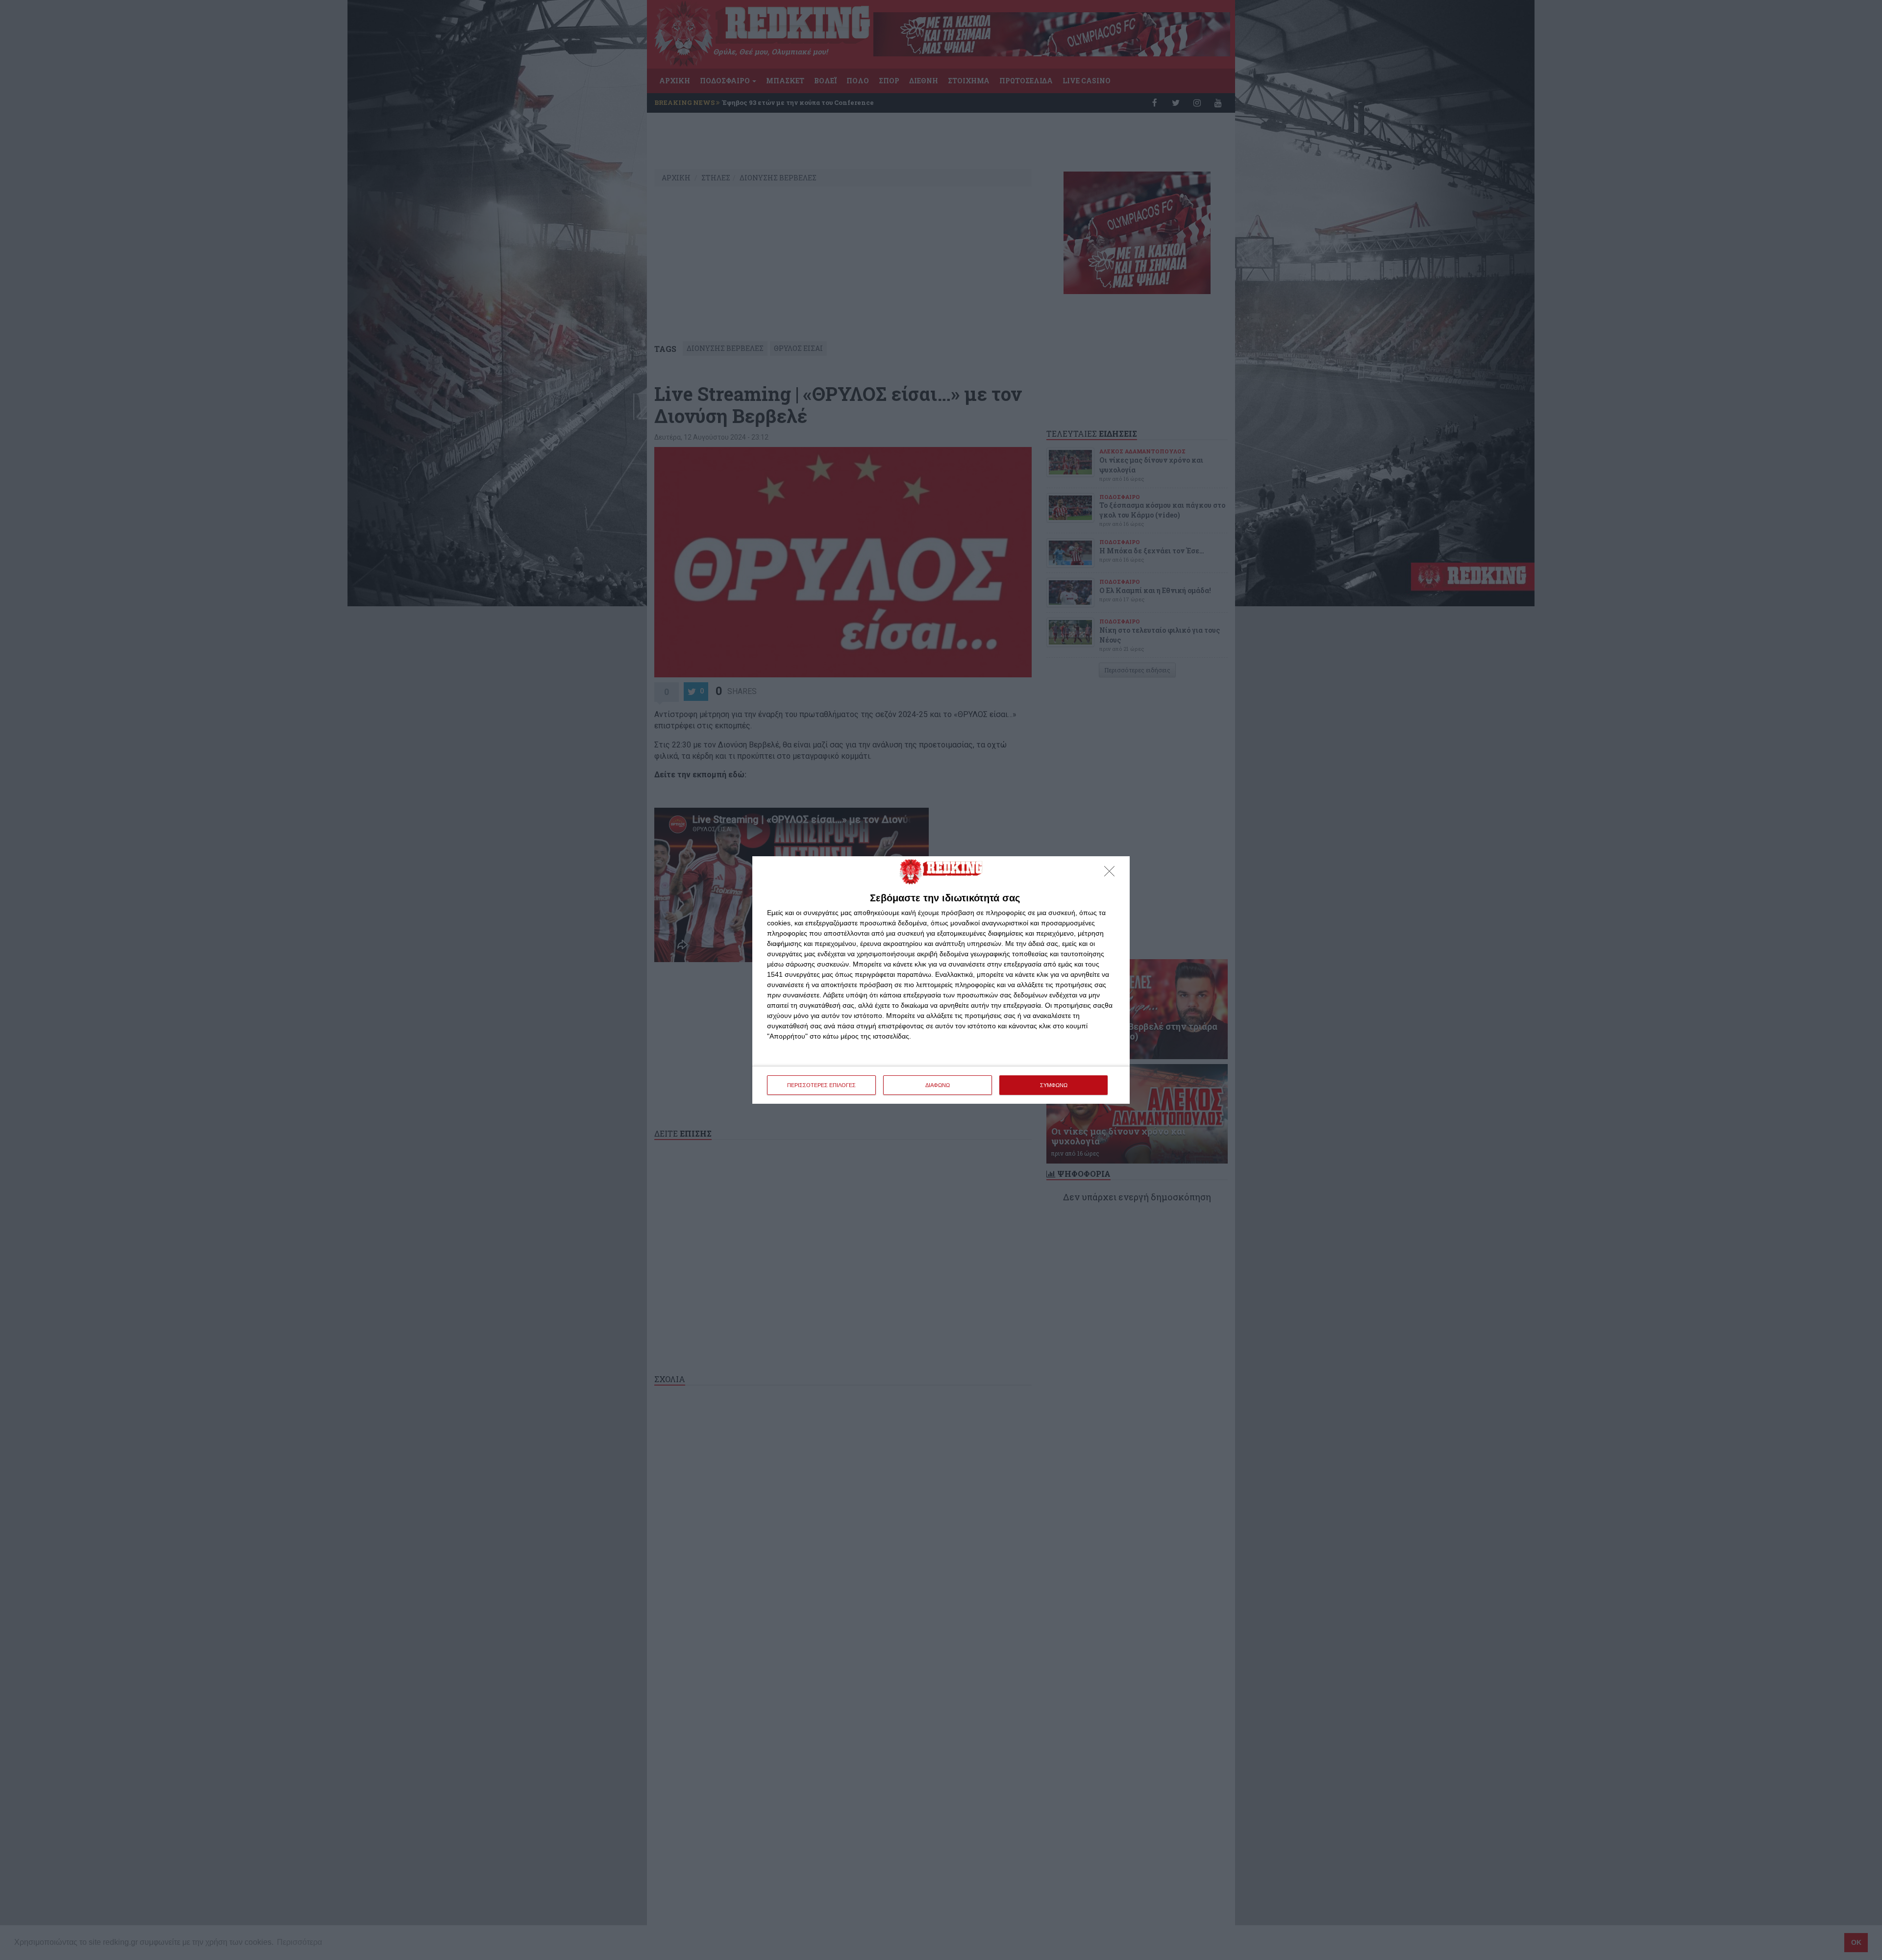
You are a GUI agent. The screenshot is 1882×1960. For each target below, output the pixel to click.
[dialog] (941, 980)
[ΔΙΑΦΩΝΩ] (1112, 874)
